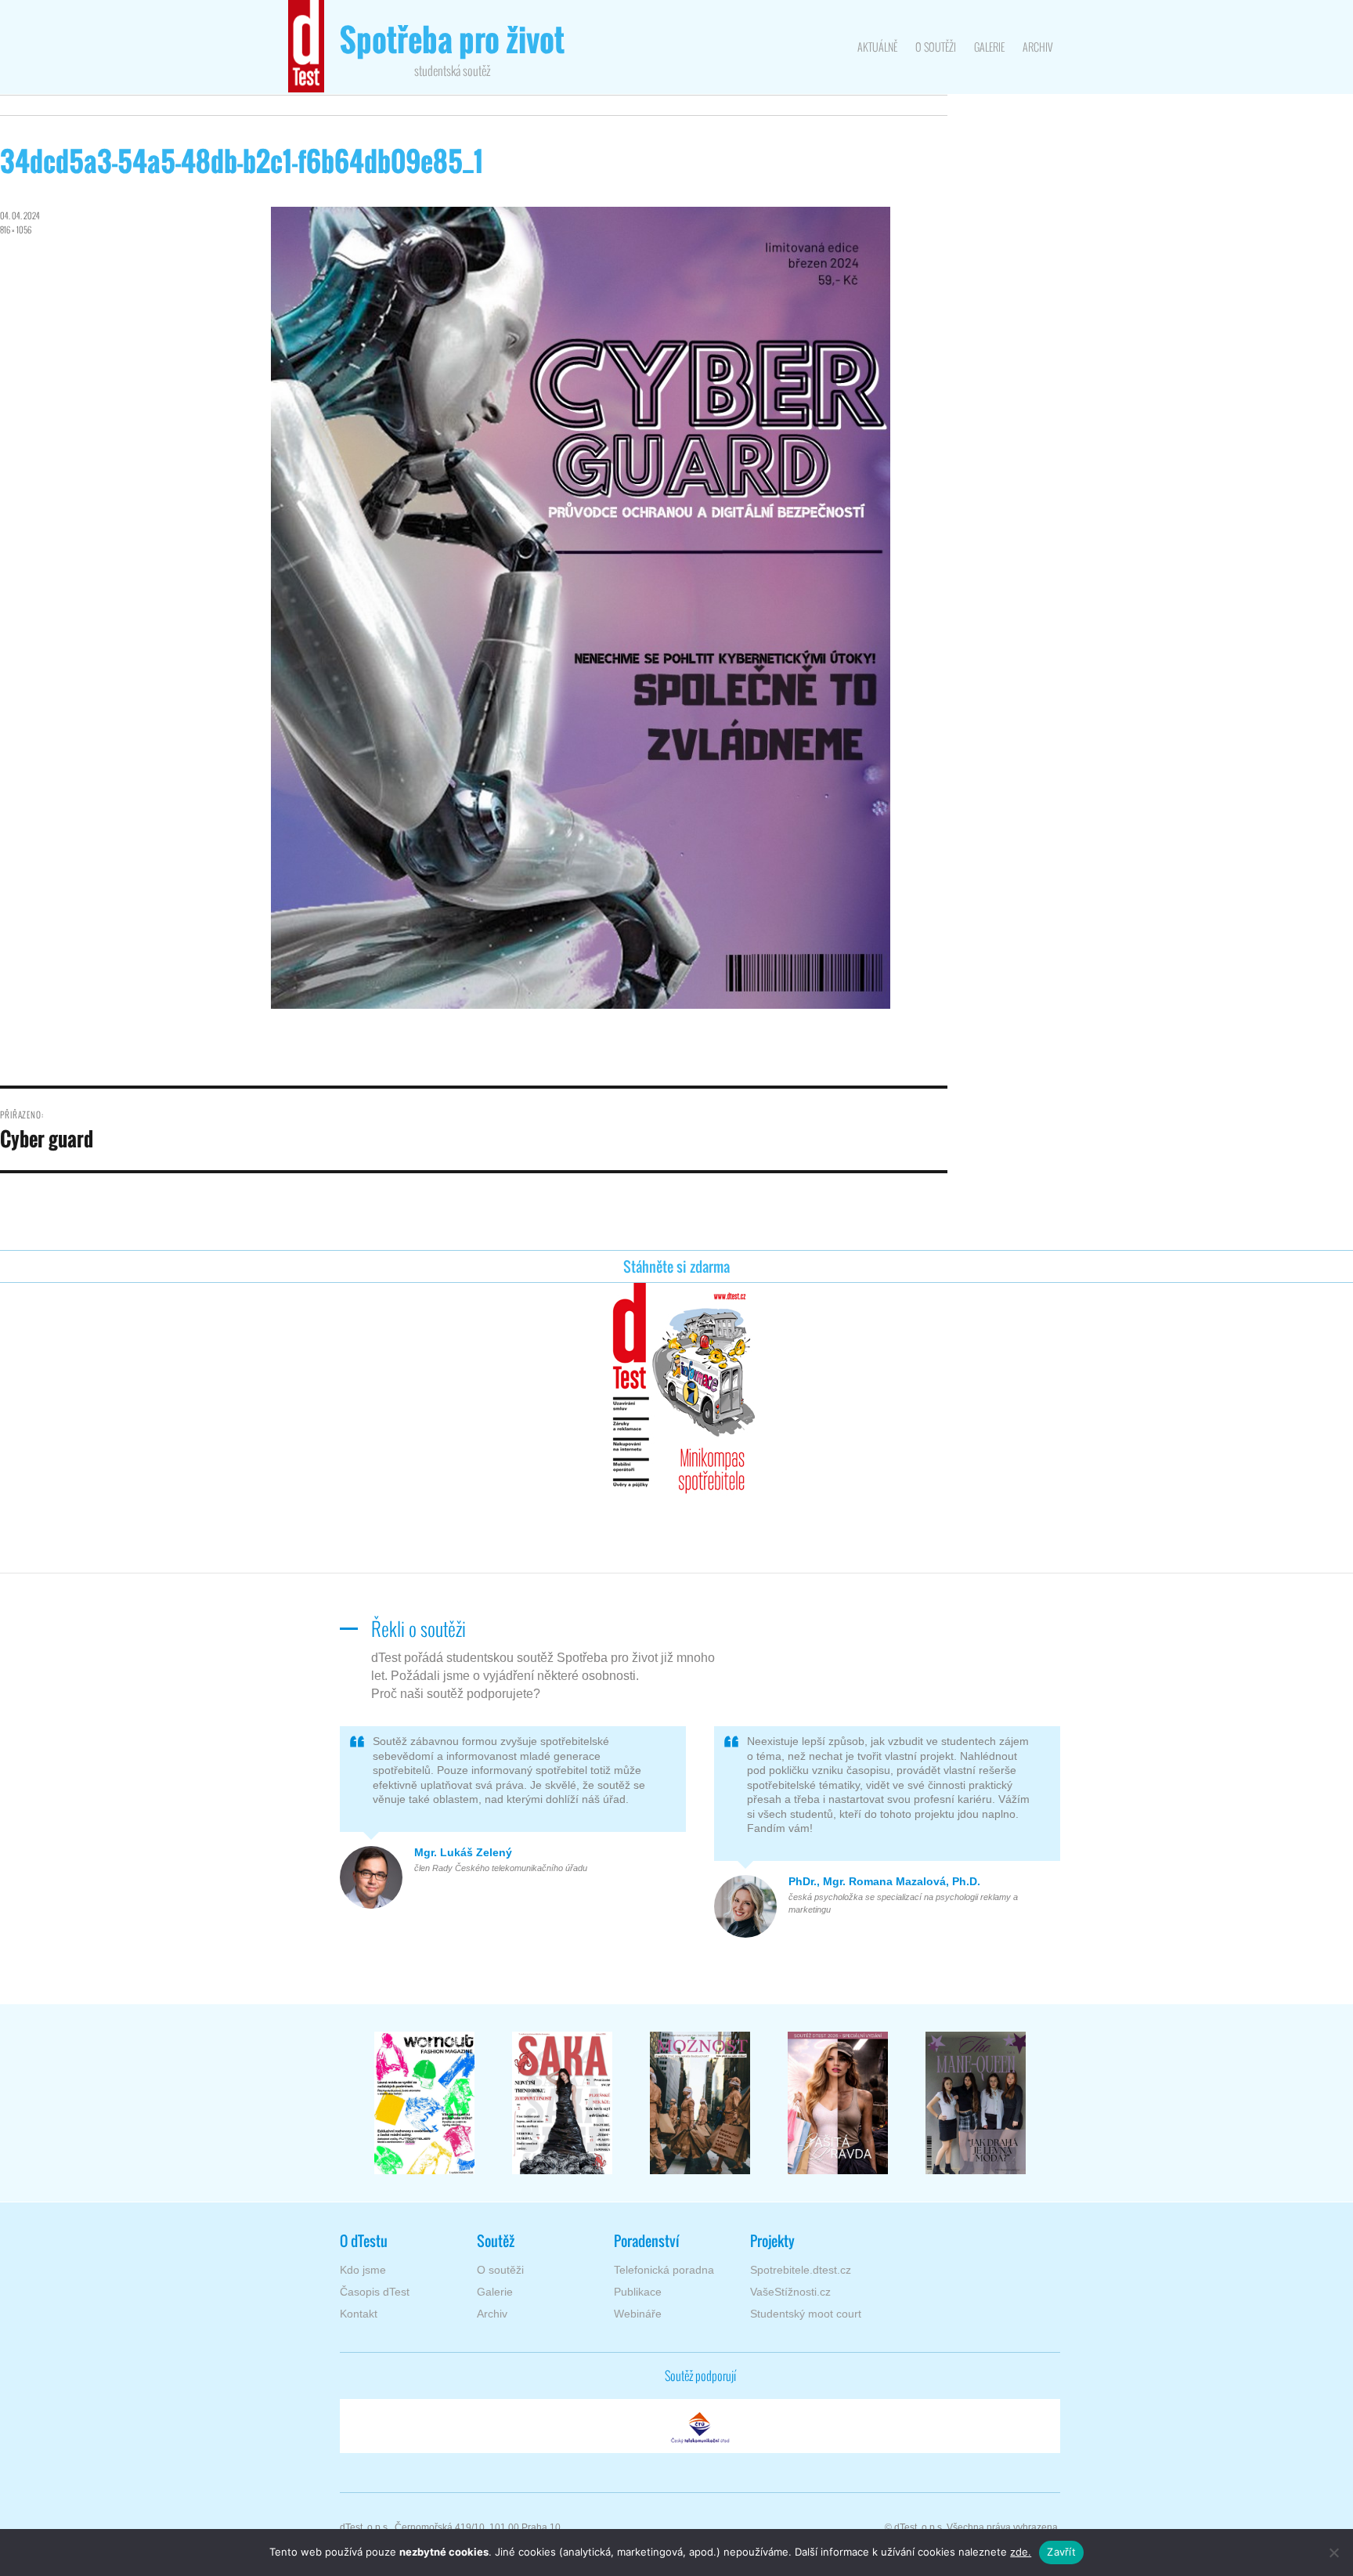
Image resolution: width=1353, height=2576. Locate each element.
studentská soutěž (452, 51)
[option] (424, 2103)
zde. (1021, 2552)
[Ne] (1333, 2553)
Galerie (989, 47)
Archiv (1037, 47)
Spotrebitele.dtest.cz (801, 2270)
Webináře (638, 2314)
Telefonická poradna (664, 2270)
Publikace (638, 2292)
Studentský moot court (806, 2314)
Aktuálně (877, 47)
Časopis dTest (375, 2292)
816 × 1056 (16, 229)
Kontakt (359, 2314)
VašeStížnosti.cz (790, 2292)
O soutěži (936, 47)
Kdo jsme (363, 2270)
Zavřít (1061, 2552)
